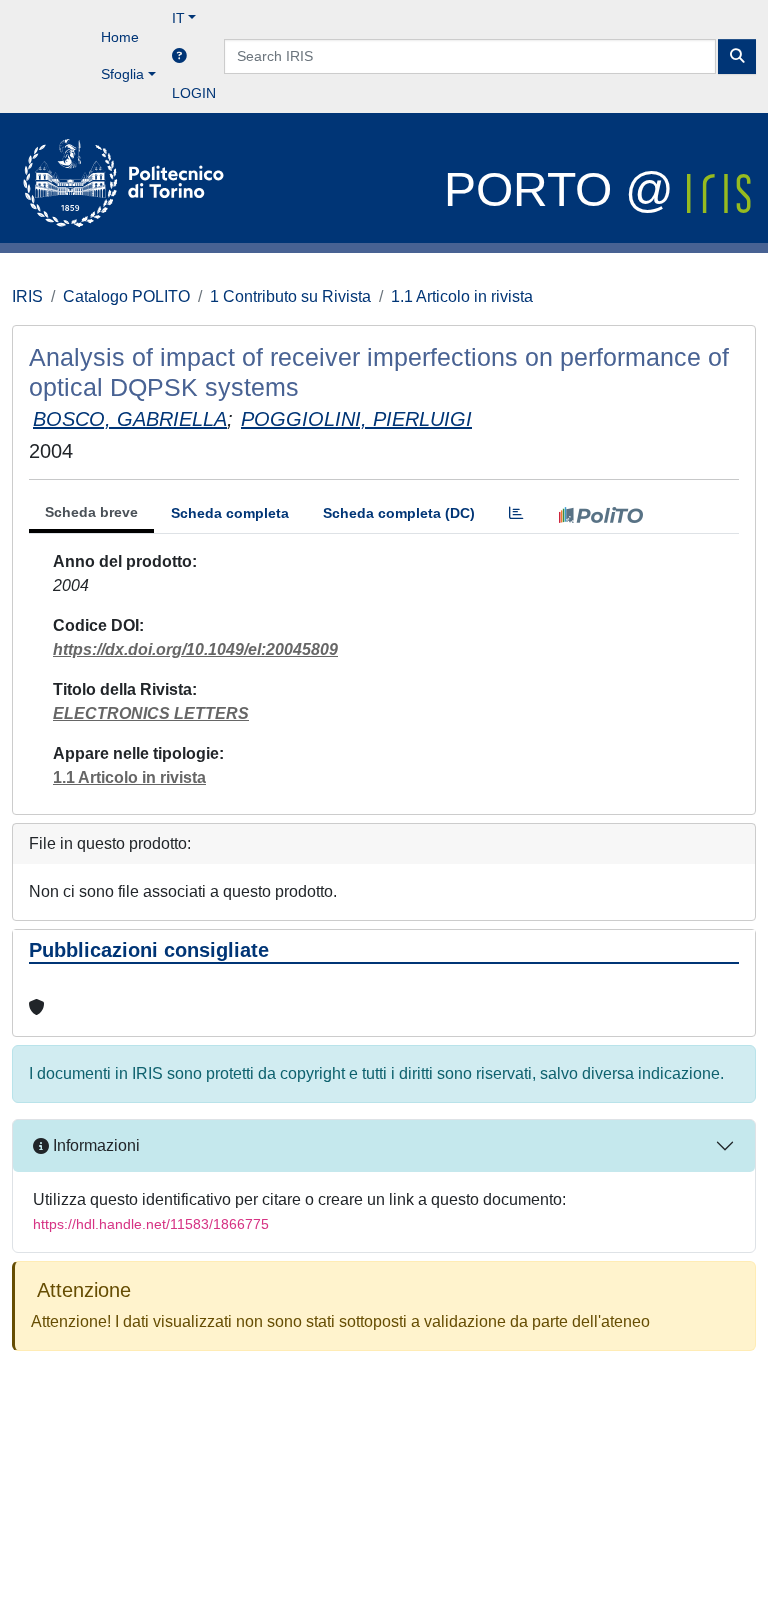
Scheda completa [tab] (230, 513)
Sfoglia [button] (122, 74)
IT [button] (178, 18)
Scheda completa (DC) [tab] (399, 513)
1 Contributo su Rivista (290, 296)
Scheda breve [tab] (91, 512)
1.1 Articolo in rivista (462, 296)
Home (120, 37)
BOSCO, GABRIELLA (130, 419)
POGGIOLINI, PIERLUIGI (356, 419)
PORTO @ (565, 189)
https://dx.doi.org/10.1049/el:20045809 (195, 649)
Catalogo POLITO (126, 296)
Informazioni (94, 1145)
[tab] (516, 513)
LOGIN (194, 93)
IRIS (27, 296)
